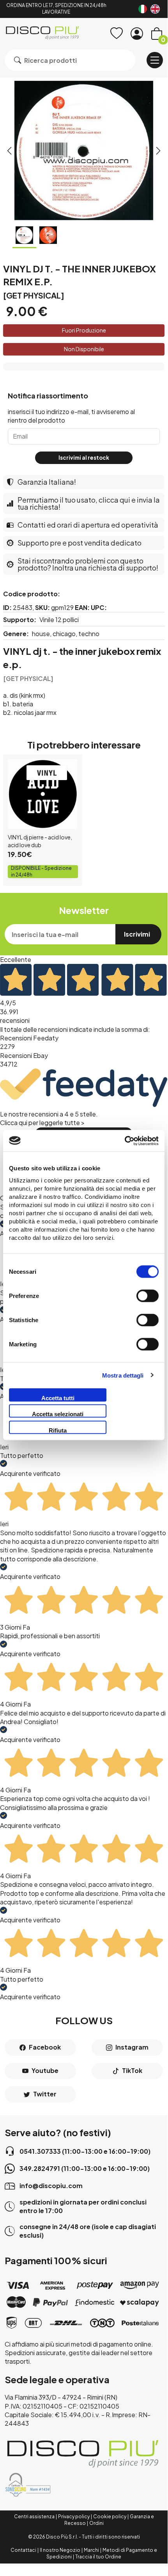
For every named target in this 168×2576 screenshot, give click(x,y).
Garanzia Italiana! (47, 482)
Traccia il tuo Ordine (98, 2557)
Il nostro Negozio (60, 2550)
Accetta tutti (58, 1398)
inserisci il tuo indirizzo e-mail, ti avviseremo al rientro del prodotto (71, 416)
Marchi (91, 2550)
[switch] (148, 1296)
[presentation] (9, 151)
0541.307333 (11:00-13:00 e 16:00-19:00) (85, 2151)
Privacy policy (74, 2516)
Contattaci (23, 2550)
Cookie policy (110, 2516)
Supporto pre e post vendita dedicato (80, 543)
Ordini (96, 2523)
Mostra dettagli (123, 1375)
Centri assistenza (34, 2516)
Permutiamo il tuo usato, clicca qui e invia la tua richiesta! (89, 503)
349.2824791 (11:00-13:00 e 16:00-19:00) (85, 2168)
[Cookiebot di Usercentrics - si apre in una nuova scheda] (125, 1141)
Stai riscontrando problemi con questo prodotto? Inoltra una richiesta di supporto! (88, 564)
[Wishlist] (117, 34)
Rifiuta (58, 1430)
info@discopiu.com (51, 2186)
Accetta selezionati (58, 1414)
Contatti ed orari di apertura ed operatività (88, 525)
